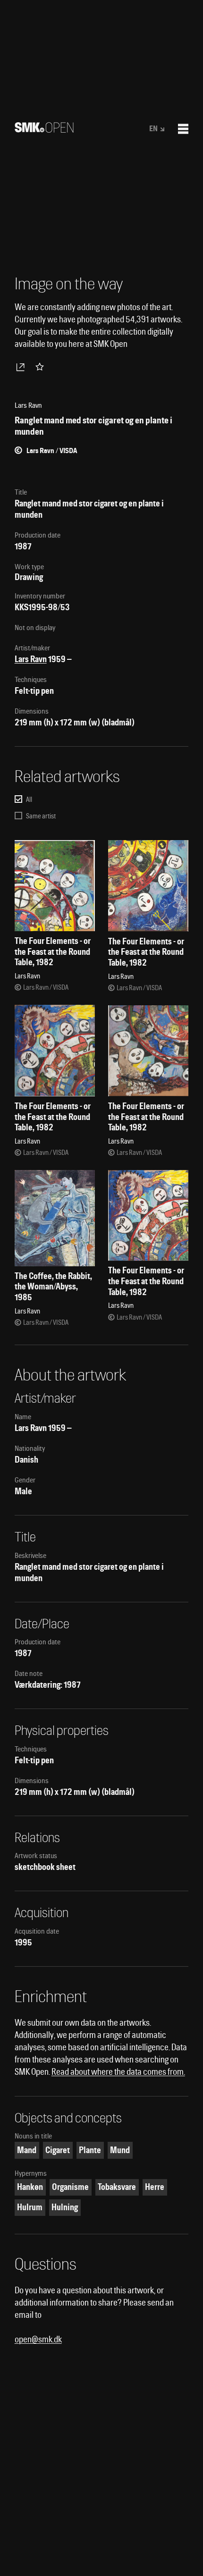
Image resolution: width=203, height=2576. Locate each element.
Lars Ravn (31, 659)
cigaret (58, 2150)
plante (90, 2150)
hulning (65, 2207)
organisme (70, 2187)
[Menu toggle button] (183, 129)
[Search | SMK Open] (44, 130)
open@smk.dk (38, 2339)
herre (155, 2187)
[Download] (22, 367)
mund (120, 2150)
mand (27, 2150)
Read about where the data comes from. (118, 2072)
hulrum (30, 2207)
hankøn (30, 2187)
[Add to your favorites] (42, 367)
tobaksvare (117, 2187)
